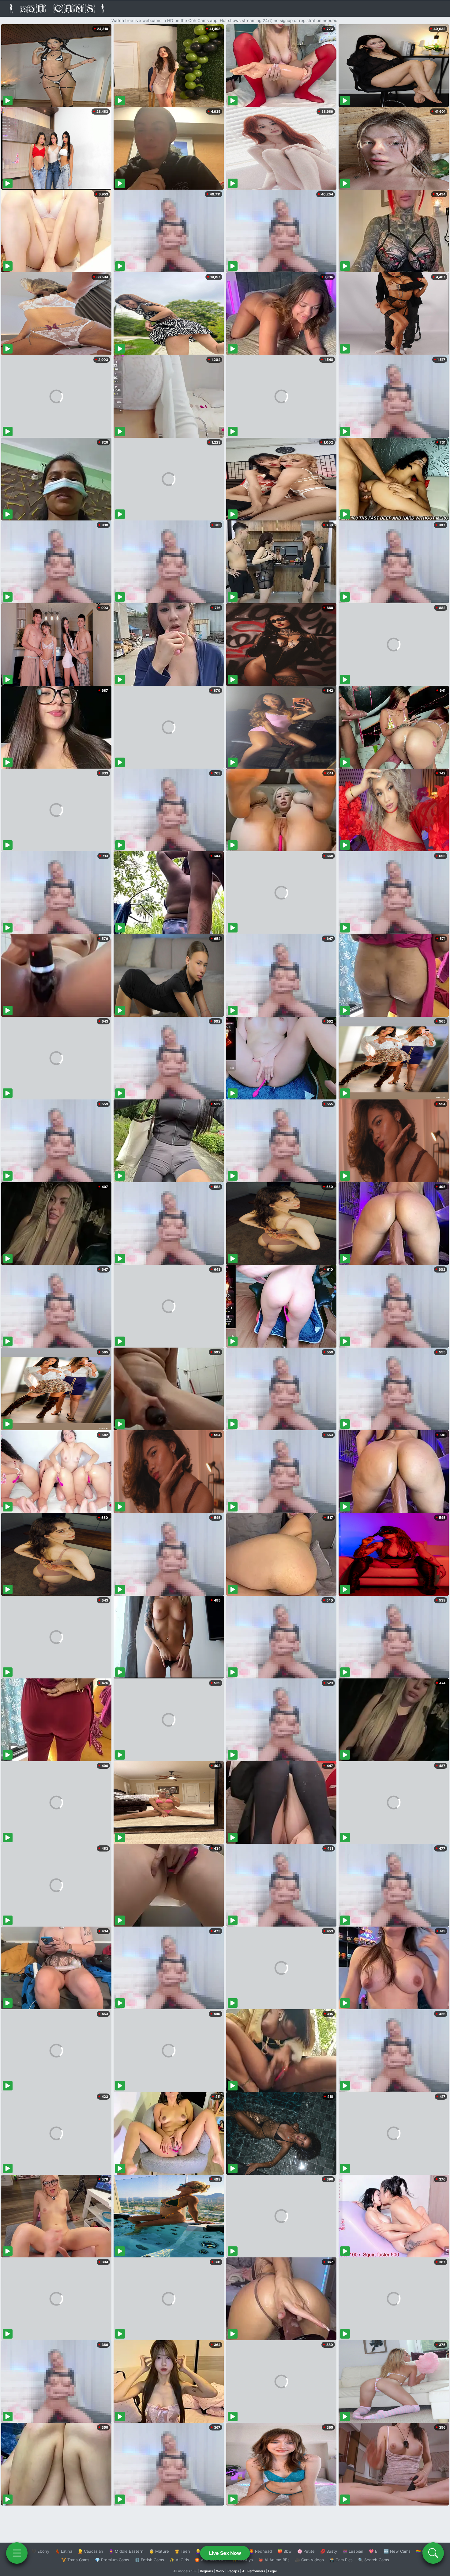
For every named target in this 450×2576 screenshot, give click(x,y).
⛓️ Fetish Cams (149, 2560)
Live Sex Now (225, 2553)
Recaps (233, 2571)
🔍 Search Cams (374, 2560)
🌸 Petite (306, 2551)
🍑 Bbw (285, 2551)
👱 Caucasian (90, 2551)
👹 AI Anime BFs (274, 2560)
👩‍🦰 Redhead (260, 2551)
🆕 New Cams (397, 2551)
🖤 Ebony (40, 2551)
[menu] (17, 2553)
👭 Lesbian (353, 2551)
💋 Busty (329, 2551)
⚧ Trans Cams (75, 2560)
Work (220, 2571)
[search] (433, 2553)
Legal (272, 2571)
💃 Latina (64, 2551)
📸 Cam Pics (341, 2560)
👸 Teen (182, 2551)
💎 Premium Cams (112, 2560)
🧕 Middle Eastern (126, 2551)
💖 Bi (374, 2551)
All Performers (254, 2571)
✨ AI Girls (179, 2560)
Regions (206, 2571)
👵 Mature (159, 2551)
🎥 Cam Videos (309, 2560)
